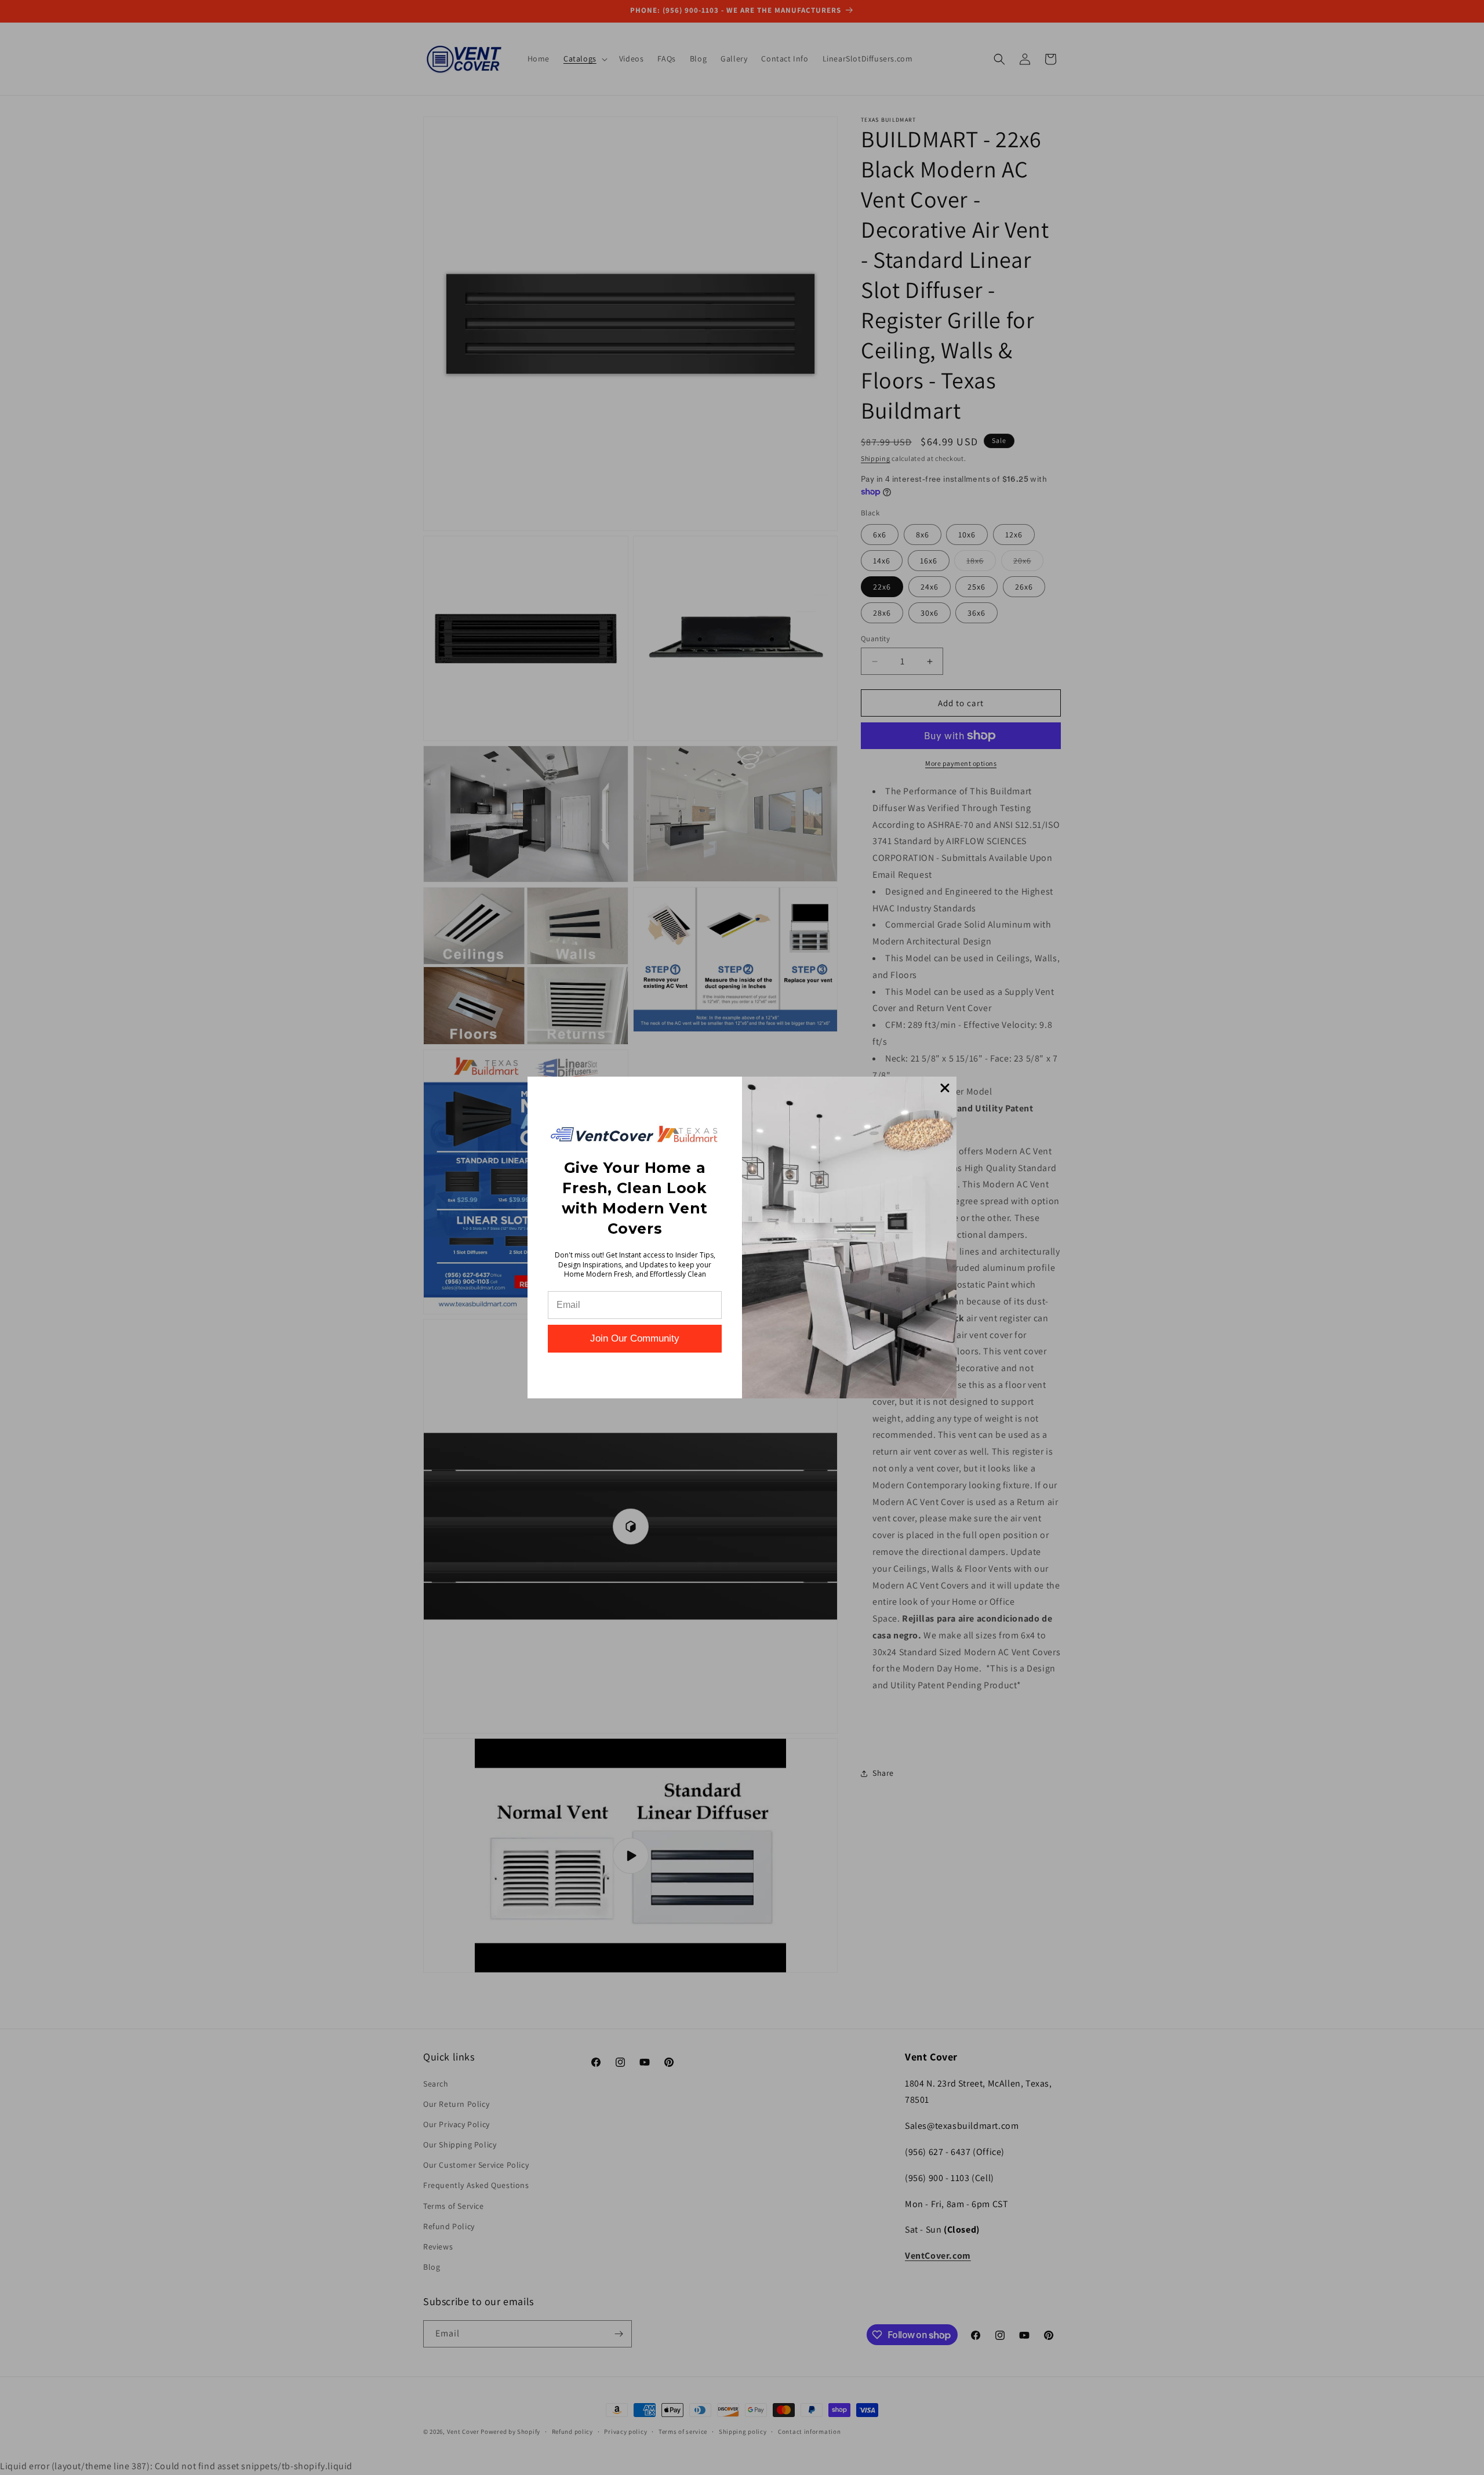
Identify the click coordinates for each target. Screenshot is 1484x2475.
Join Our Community (635, 1338)
